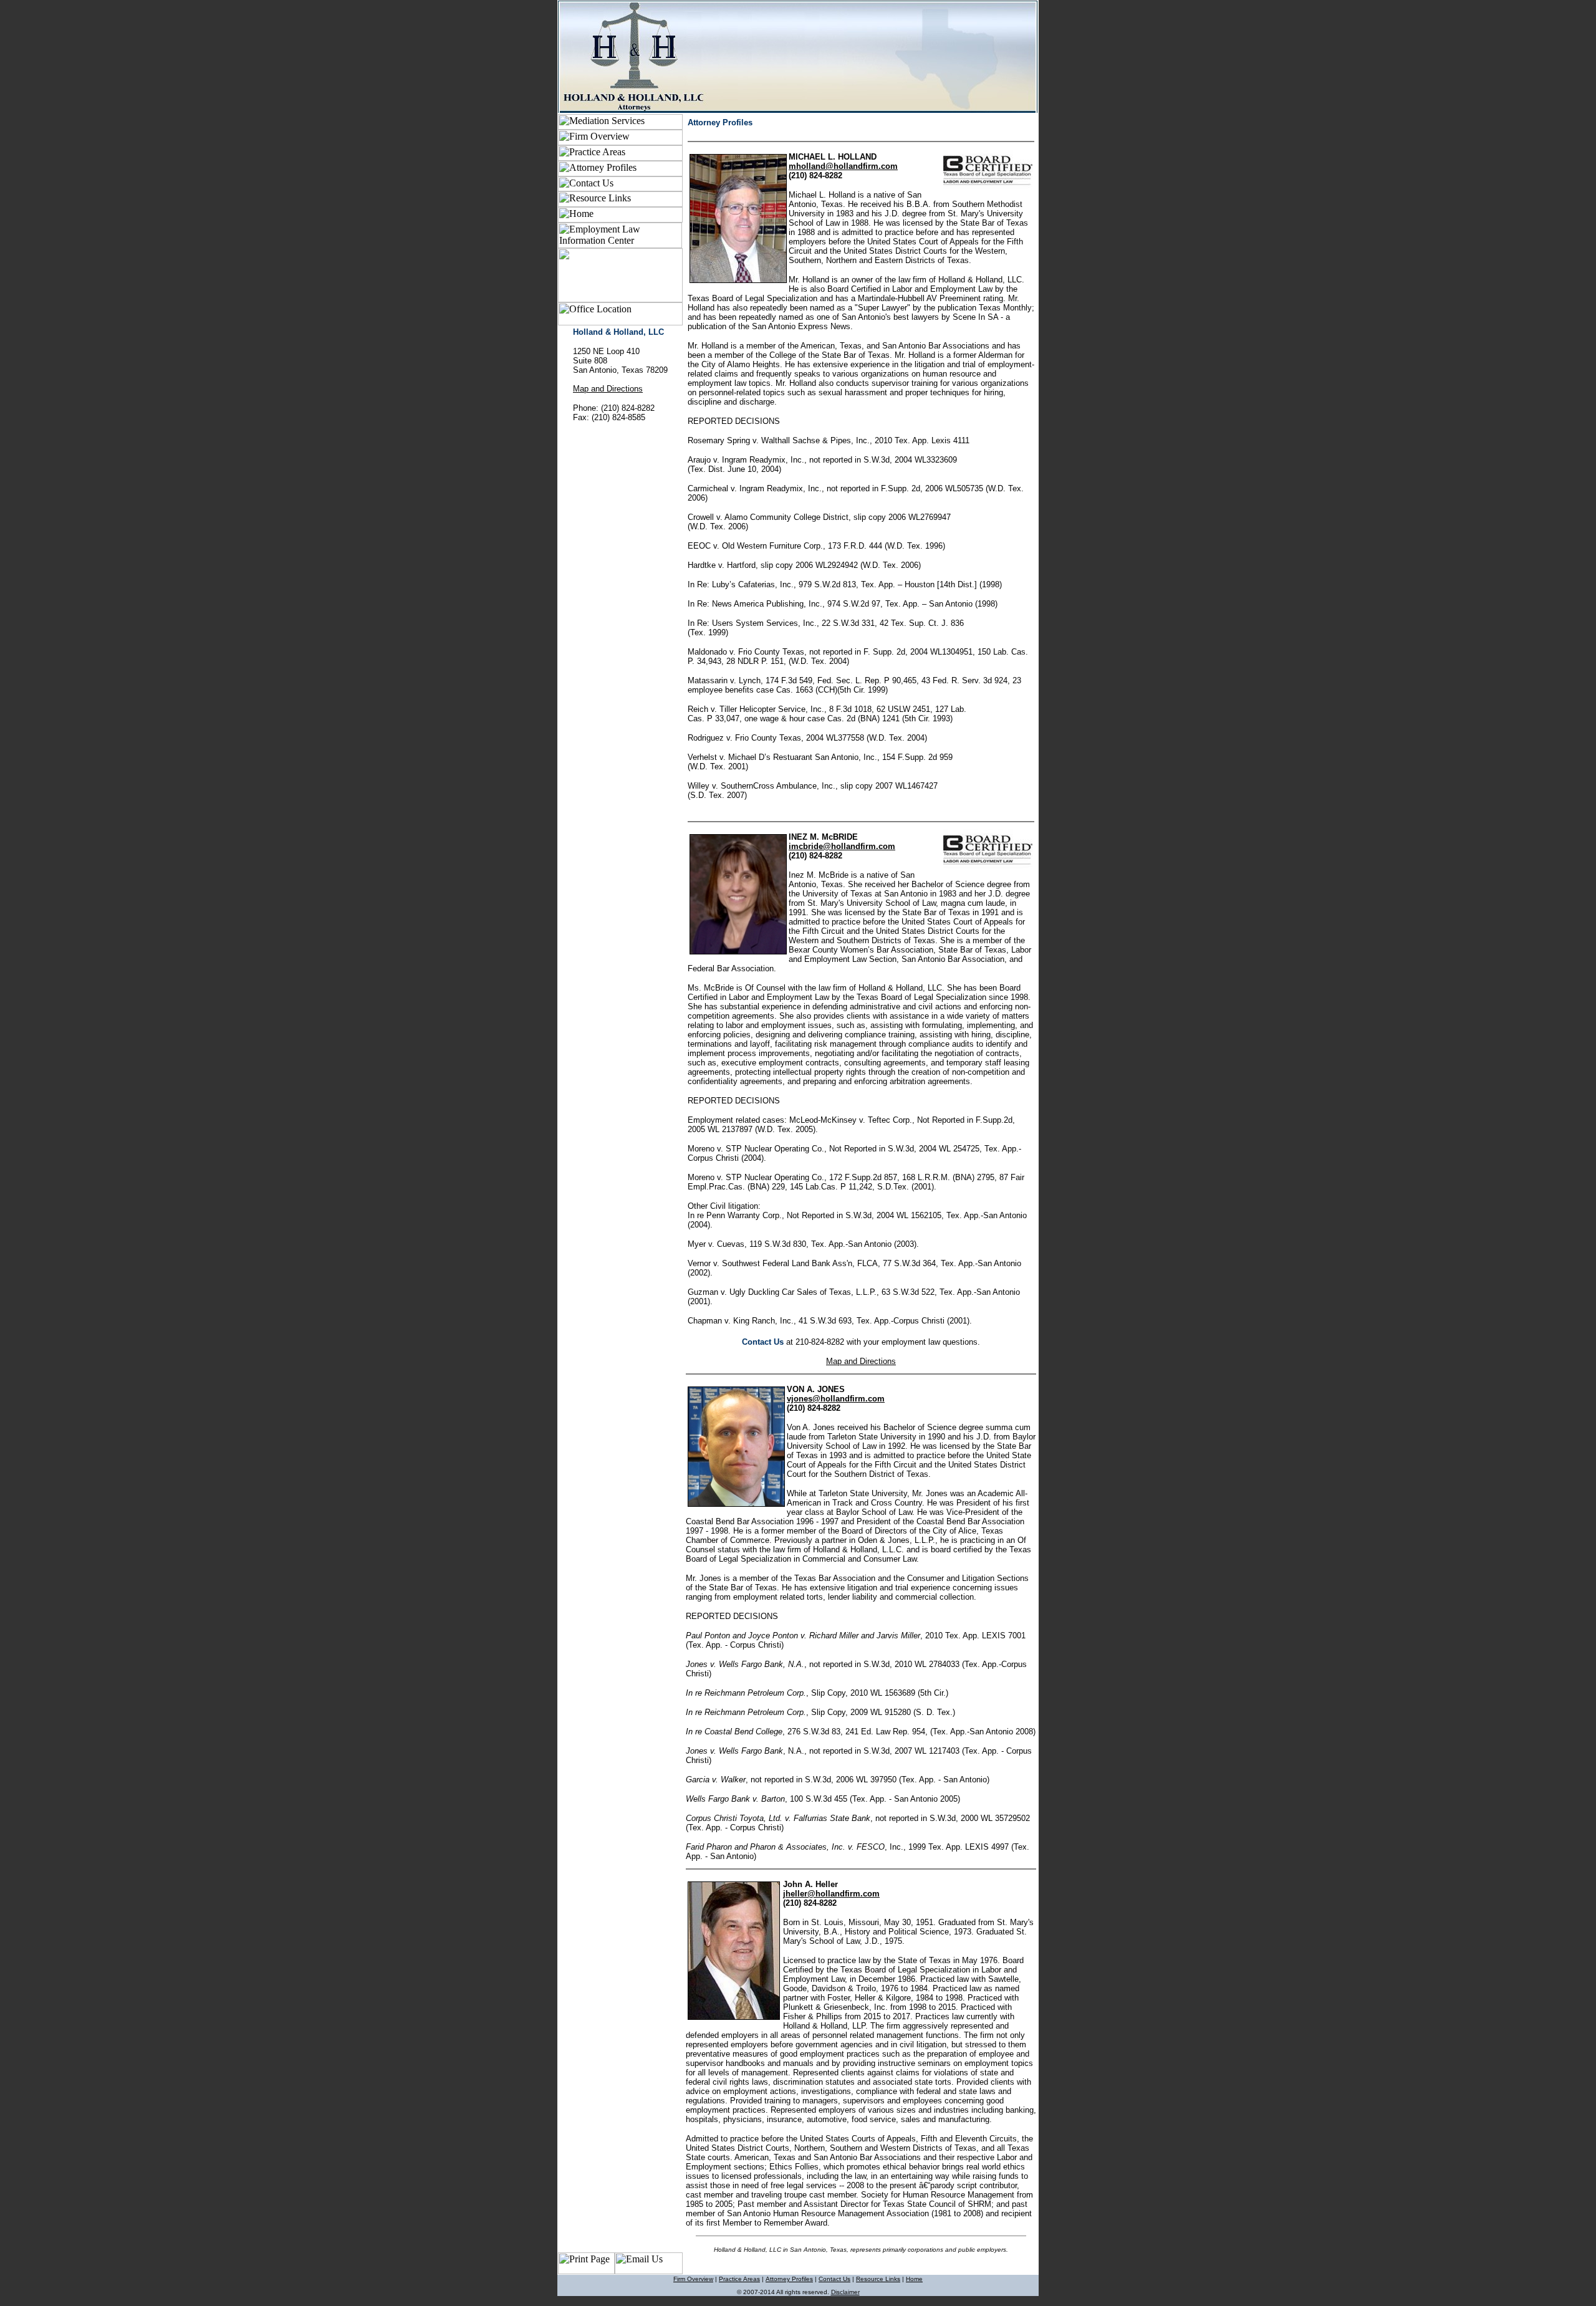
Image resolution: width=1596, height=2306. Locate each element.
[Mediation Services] (620, 126)
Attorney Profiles (789, 2279)
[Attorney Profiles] (620, 173)
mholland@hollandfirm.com (843, 166)
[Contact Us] (620, 188)
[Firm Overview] (620, 142)
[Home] (620, 219)
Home (914, 2279)
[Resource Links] (620, 204)
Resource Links (878, 2279)
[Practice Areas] (620, 157)
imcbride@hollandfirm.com (842, 846)
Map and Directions (608, 389)
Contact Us (834, 2279)
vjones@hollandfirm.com (836, 1399)
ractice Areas (742, 2279)
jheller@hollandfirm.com (831, 1894)
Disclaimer (845, 2292)
